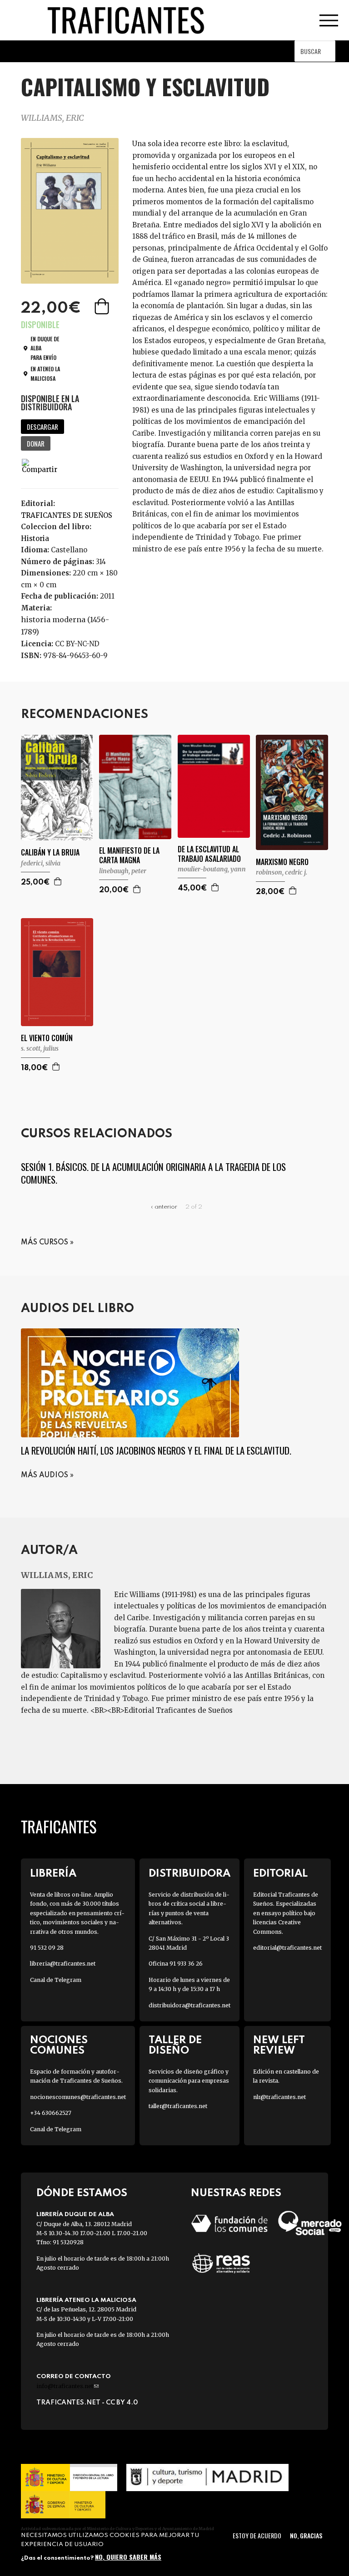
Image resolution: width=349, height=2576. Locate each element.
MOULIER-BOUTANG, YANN (212, 869)
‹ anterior (164, 1207)
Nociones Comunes (59, 2045)
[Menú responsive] (329, 20)
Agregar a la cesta (103, 306)
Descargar (42, 427)
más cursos (45, 1243)
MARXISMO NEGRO (282, 862)
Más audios (45, 1475)
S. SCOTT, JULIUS (40, 1048)
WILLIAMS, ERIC (52, 118)
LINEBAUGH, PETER (123, 871)
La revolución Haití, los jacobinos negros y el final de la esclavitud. (156, 1450)
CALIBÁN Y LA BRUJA (50, 853)
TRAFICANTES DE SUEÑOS (67, 515)
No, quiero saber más (128, 2557)
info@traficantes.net (67, 2386)
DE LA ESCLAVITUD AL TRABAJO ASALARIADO (209, 854)
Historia (35, 538)
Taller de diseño (175, 2045)
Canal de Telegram (56, 1980)
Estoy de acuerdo (257, 2535)
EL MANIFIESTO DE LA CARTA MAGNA (129, 855)
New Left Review (279, 2045)
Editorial (280, 1874)
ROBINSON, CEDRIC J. (282, 872)
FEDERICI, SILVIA (41, 863)
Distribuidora (189, 1874)
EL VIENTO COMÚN (47, 1038)
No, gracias (306, 2535)
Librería (53, 1874)
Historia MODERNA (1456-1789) (65, 626)
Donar (36, 443)
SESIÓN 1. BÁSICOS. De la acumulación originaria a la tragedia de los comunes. (153, 1173)
